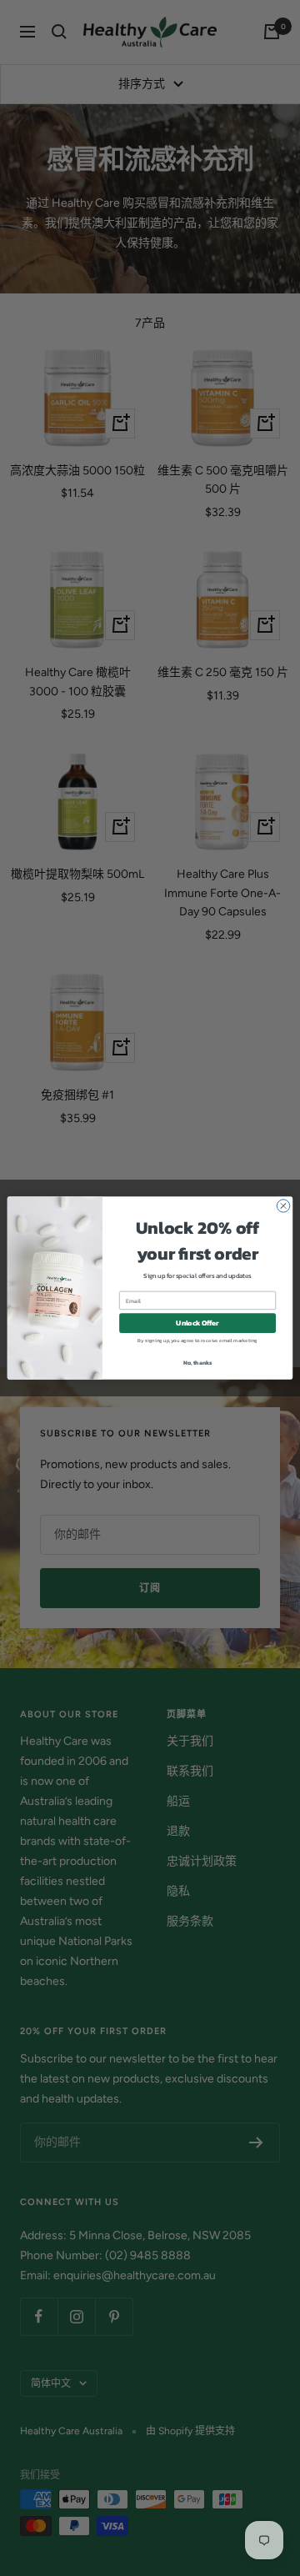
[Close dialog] (283, 1206)
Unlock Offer (197, 1323)
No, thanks (198, 1363)
